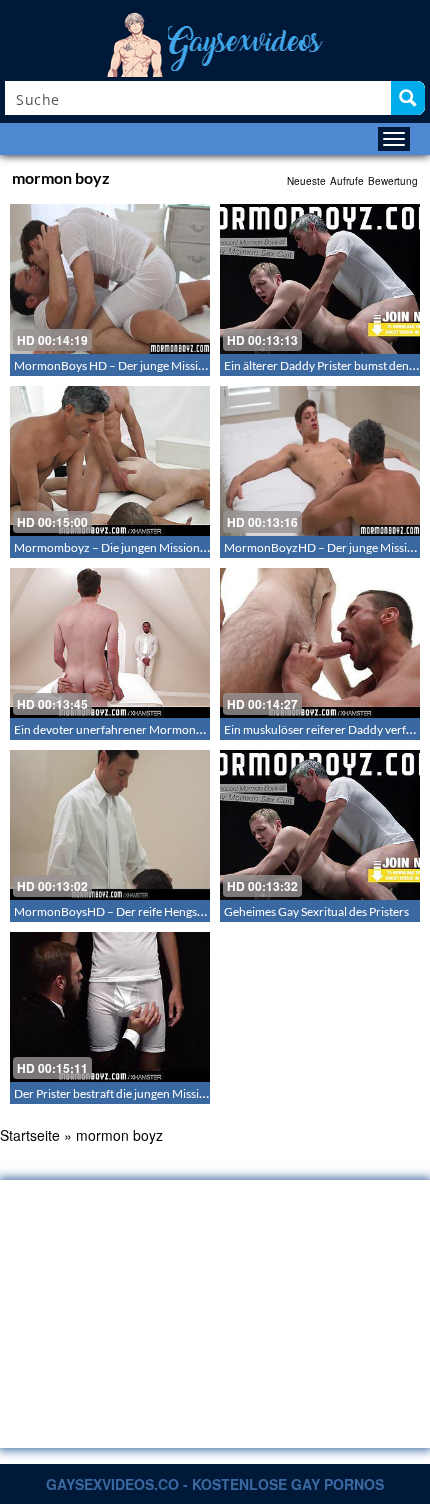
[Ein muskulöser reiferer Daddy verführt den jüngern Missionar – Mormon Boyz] (320, 643)
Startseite (30, 1135)
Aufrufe (347, 181)
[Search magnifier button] (408, 98)
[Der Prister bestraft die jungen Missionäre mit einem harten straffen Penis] (110, 1007)
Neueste (306, 181)
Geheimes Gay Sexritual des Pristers (316, 911)
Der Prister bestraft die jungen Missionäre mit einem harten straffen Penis (203, 1093)
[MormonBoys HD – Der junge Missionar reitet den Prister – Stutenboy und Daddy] (110, 279)
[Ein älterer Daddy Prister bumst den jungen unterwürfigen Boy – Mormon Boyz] (320, 279)
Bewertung (393, 181)
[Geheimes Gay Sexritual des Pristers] (320, 825)
